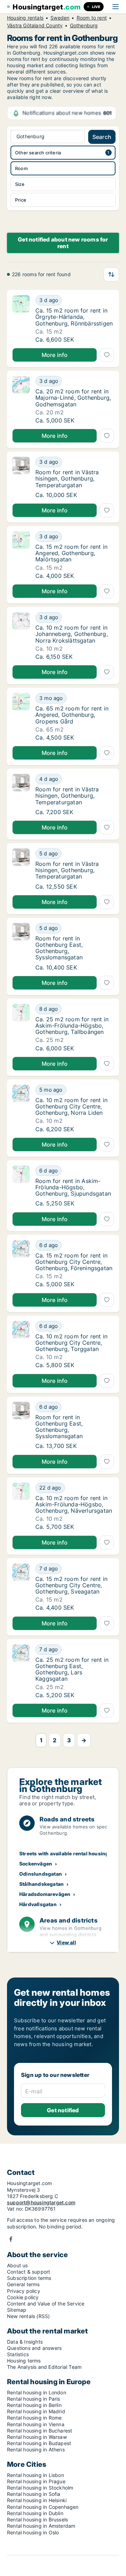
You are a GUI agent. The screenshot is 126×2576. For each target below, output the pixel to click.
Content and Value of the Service (46, 2304)
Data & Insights (25, 2342)
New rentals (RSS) (28, 2316)
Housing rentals (25, 18)
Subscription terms (29, 2278)
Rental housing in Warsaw (37, 2437)
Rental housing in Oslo (33, 2532)
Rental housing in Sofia (34, 2494)
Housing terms (24, 2361)
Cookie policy (23, 2297)
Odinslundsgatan (41, 1874)
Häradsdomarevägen (45, 1894)
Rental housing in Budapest (39, 2443)
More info (55, 355)
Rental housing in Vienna (36, 2424)
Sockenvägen (36, 1864)
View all (66, 1942)
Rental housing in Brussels (37, 2519)
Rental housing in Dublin (35, 2513)
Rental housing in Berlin (34, 2405)
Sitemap (17, 2310)
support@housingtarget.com (41, 2202)
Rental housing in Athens (36, 2449)
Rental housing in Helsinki (37, 2500)
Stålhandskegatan (41, 1884)
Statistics (18, 2354)
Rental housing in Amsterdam (41, 2526)
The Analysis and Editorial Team (44, 2367)
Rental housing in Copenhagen (43, 2507)
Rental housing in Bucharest (40, 2431)
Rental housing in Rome (34, 2418)
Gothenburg (84, 26)
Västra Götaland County (35, 26)
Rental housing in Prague (36, 2481)
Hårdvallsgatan (38, 1904)
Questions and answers (34, 2348)
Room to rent (92, 18)
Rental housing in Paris (34, 2399)
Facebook (11, 2239)
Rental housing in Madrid (36, 2411)
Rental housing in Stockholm (40, 2488)
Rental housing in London (37, 2392)
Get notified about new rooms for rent (63, 243)
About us (17, 2265)
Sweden (60, 18)
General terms (23, 2284)
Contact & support (29, 2272)
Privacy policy (24, 2291)
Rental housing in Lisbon (36, 2475)
